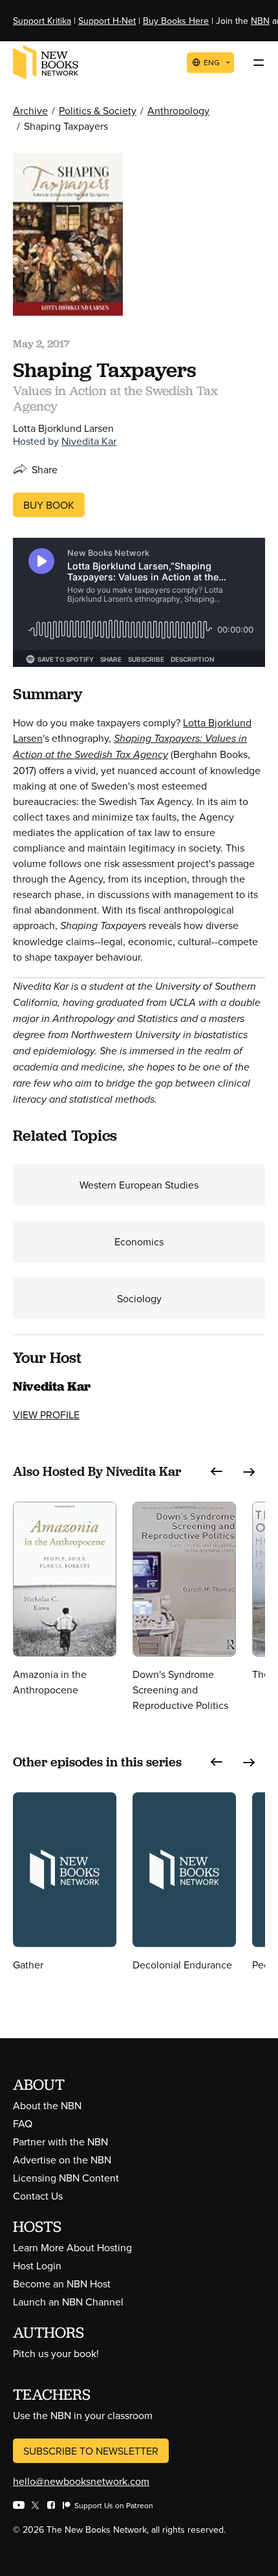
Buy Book (49, 505)
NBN (260, 21)
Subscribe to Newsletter (91, 2451)
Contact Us (38, 2196)
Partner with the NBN (60, 2142)
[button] (217, 1472)
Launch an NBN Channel (68, 2302)
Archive (30, 110)
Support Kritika (42, 21)
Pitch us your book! (56, 2353)
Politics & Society (98, 110)
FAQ (23, 2123)
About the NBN (47, 2105)
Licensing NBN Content (66, 2178)
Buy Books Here (176, 21)
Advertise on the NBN (62, 2160)
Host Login (37, 2265)
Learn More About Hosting (72, 2247)
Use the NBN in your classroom (83, 2415)
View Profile (46, 1415)
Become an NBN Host (62, 2284)
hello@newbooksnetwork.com (81, 2481)
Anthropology (178, 110)
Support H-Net (107, 21)
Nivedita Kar (89, 441)
